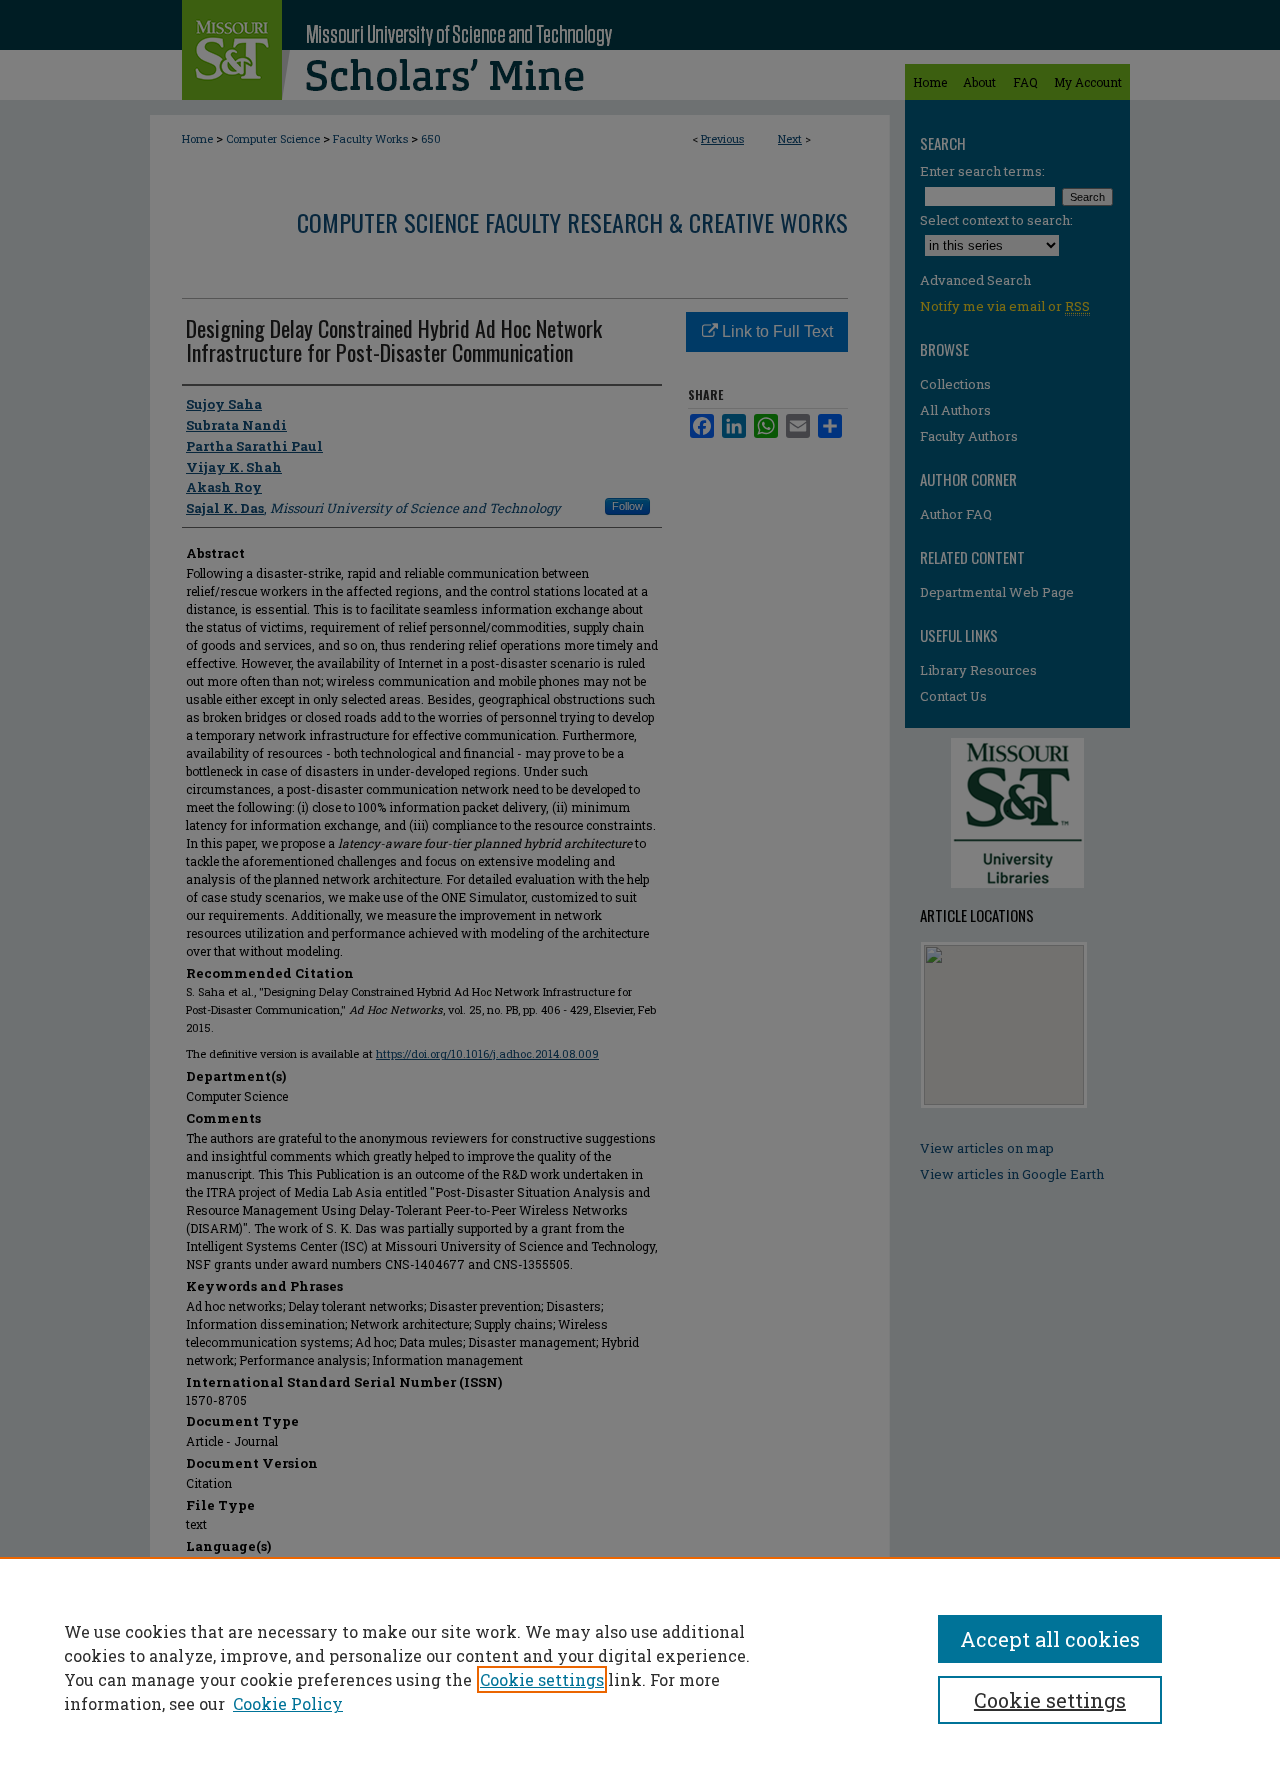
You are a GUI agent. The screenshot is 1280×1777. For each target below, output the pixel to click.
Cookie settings (542, 1679)
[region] (640, 1667)
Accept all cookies (1050, 1639)
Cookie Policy (288, 1703)
